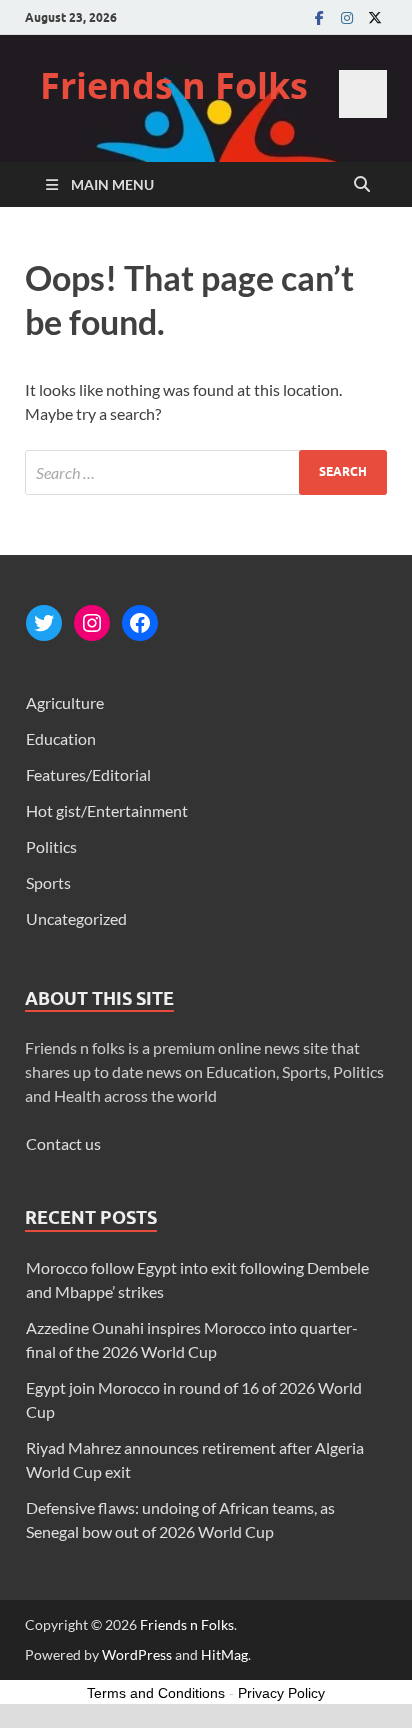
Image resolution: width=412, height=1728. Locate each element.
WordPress (137, 1654)
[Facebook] (319, 17)
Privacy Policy (281, 1693)
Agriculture (65, 702)
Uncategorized (76, 918)
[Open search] (362, 185)
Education (61, 738)
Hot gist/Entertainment (107, 810)
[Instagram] (347, 17)
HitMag (224, 1654)
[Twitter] (375, 17)
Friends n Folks (174, 85)
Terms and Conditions (156, 1693)
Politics (51, 846)
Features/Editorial (88, 774)
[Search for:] (206, 472)
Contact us (63, 1143)
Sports (48, 882)
